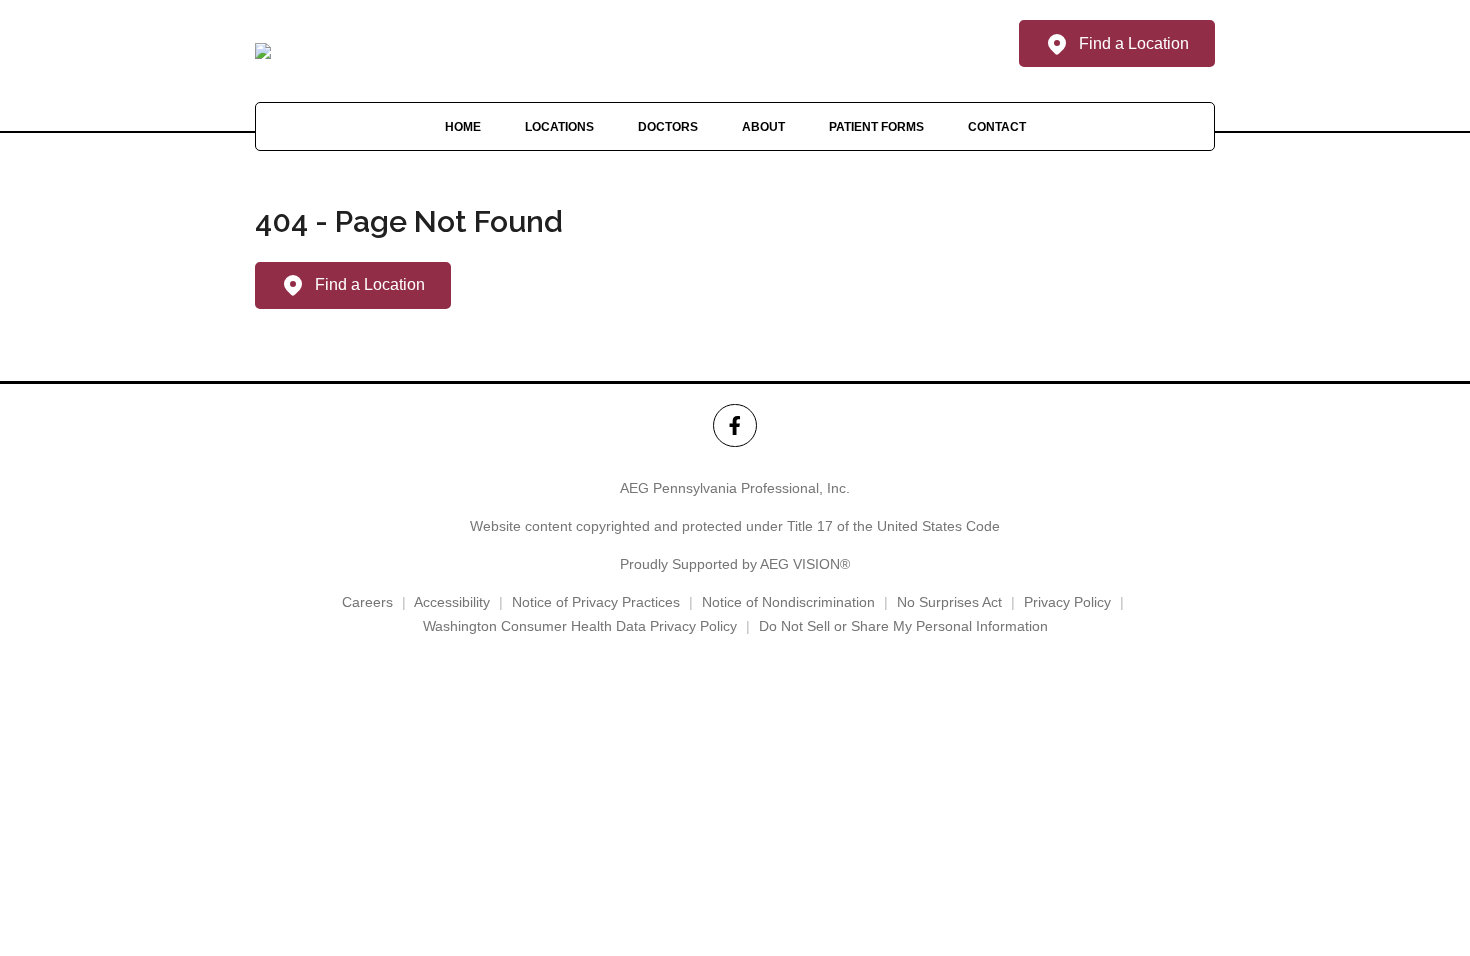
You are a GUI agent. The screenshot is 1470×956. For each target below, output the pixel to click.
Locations (559, 127)
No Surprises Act (949, 602)
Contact (997, 127)
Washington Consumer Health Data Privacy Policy (580, 626)
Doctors (668, 127)
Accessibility (452, 602)
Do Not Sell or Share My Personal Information (903, 626)
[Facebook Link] (734, 425)
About (763, 127)
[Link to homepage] (263, 51)
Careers (367, 602)
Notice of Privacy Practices (596, 602)
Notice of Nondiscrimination (788, 602)
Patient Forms (876, 127)
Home (463, 127)
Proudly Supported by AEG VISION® (735, 564)
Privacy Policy (1067, 602)
